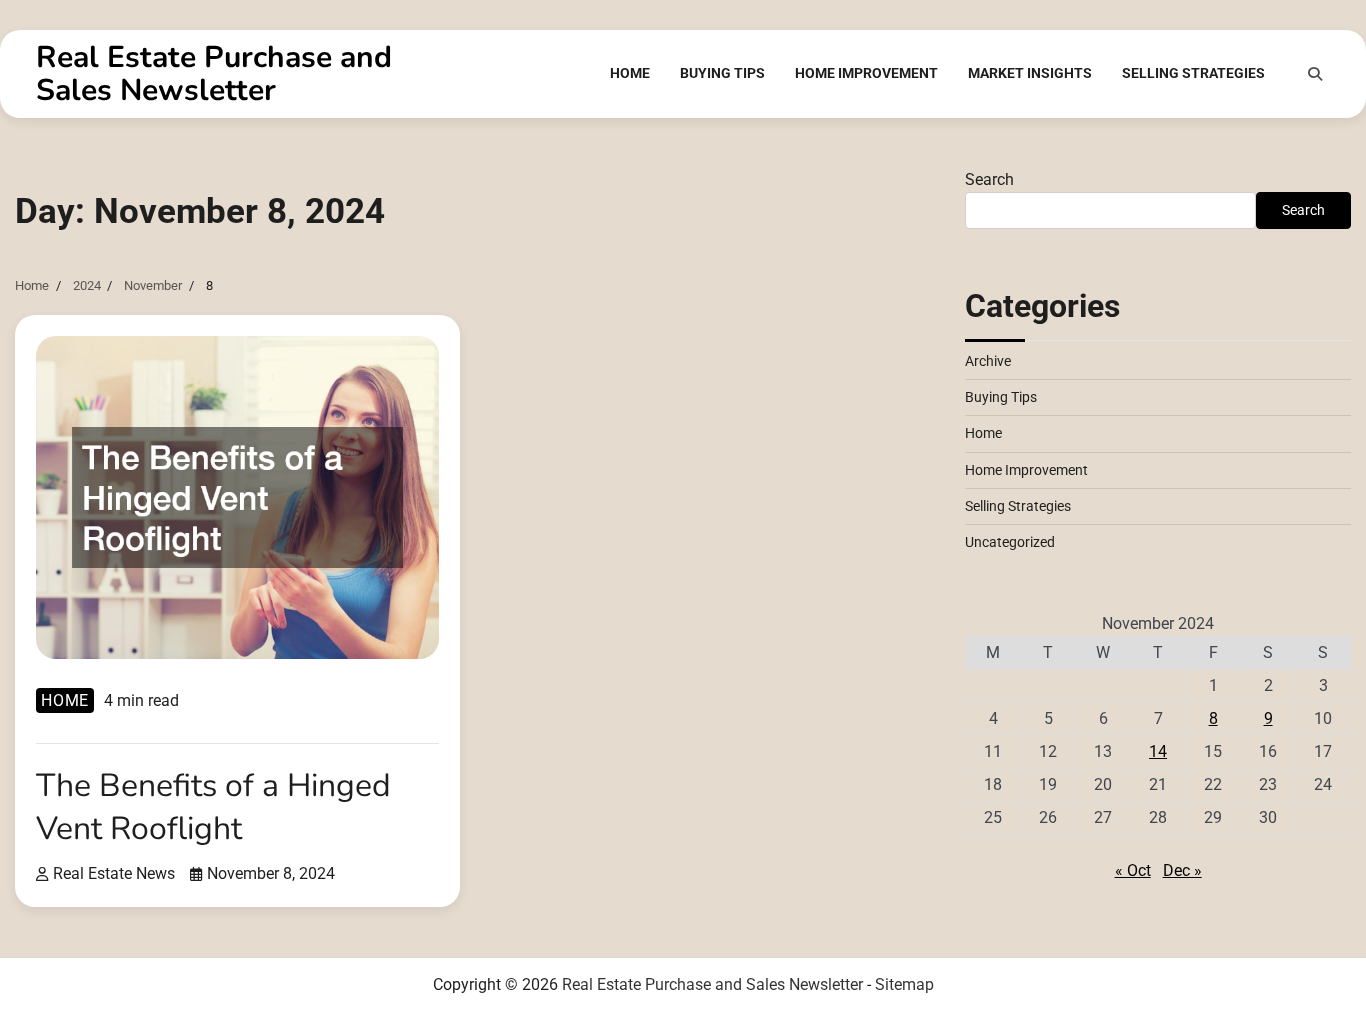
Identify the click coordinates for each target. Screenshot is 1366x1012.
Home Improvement (866, 73)
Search (989, 179)
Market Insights (1030, 73)
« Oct (1133, 869)
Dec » (1182, 869)
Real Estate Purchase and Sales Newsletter (214, 74)
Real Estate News (114, 873)
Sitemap (904, 984)
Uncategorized (1010, 542)
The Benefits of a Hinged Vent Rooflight (213, 807)
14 (1158, 750)
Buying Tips (722, 73)
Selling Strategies (1193, 73)
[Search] (1315, 74)
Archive (988, 360)
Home (630, 73)
